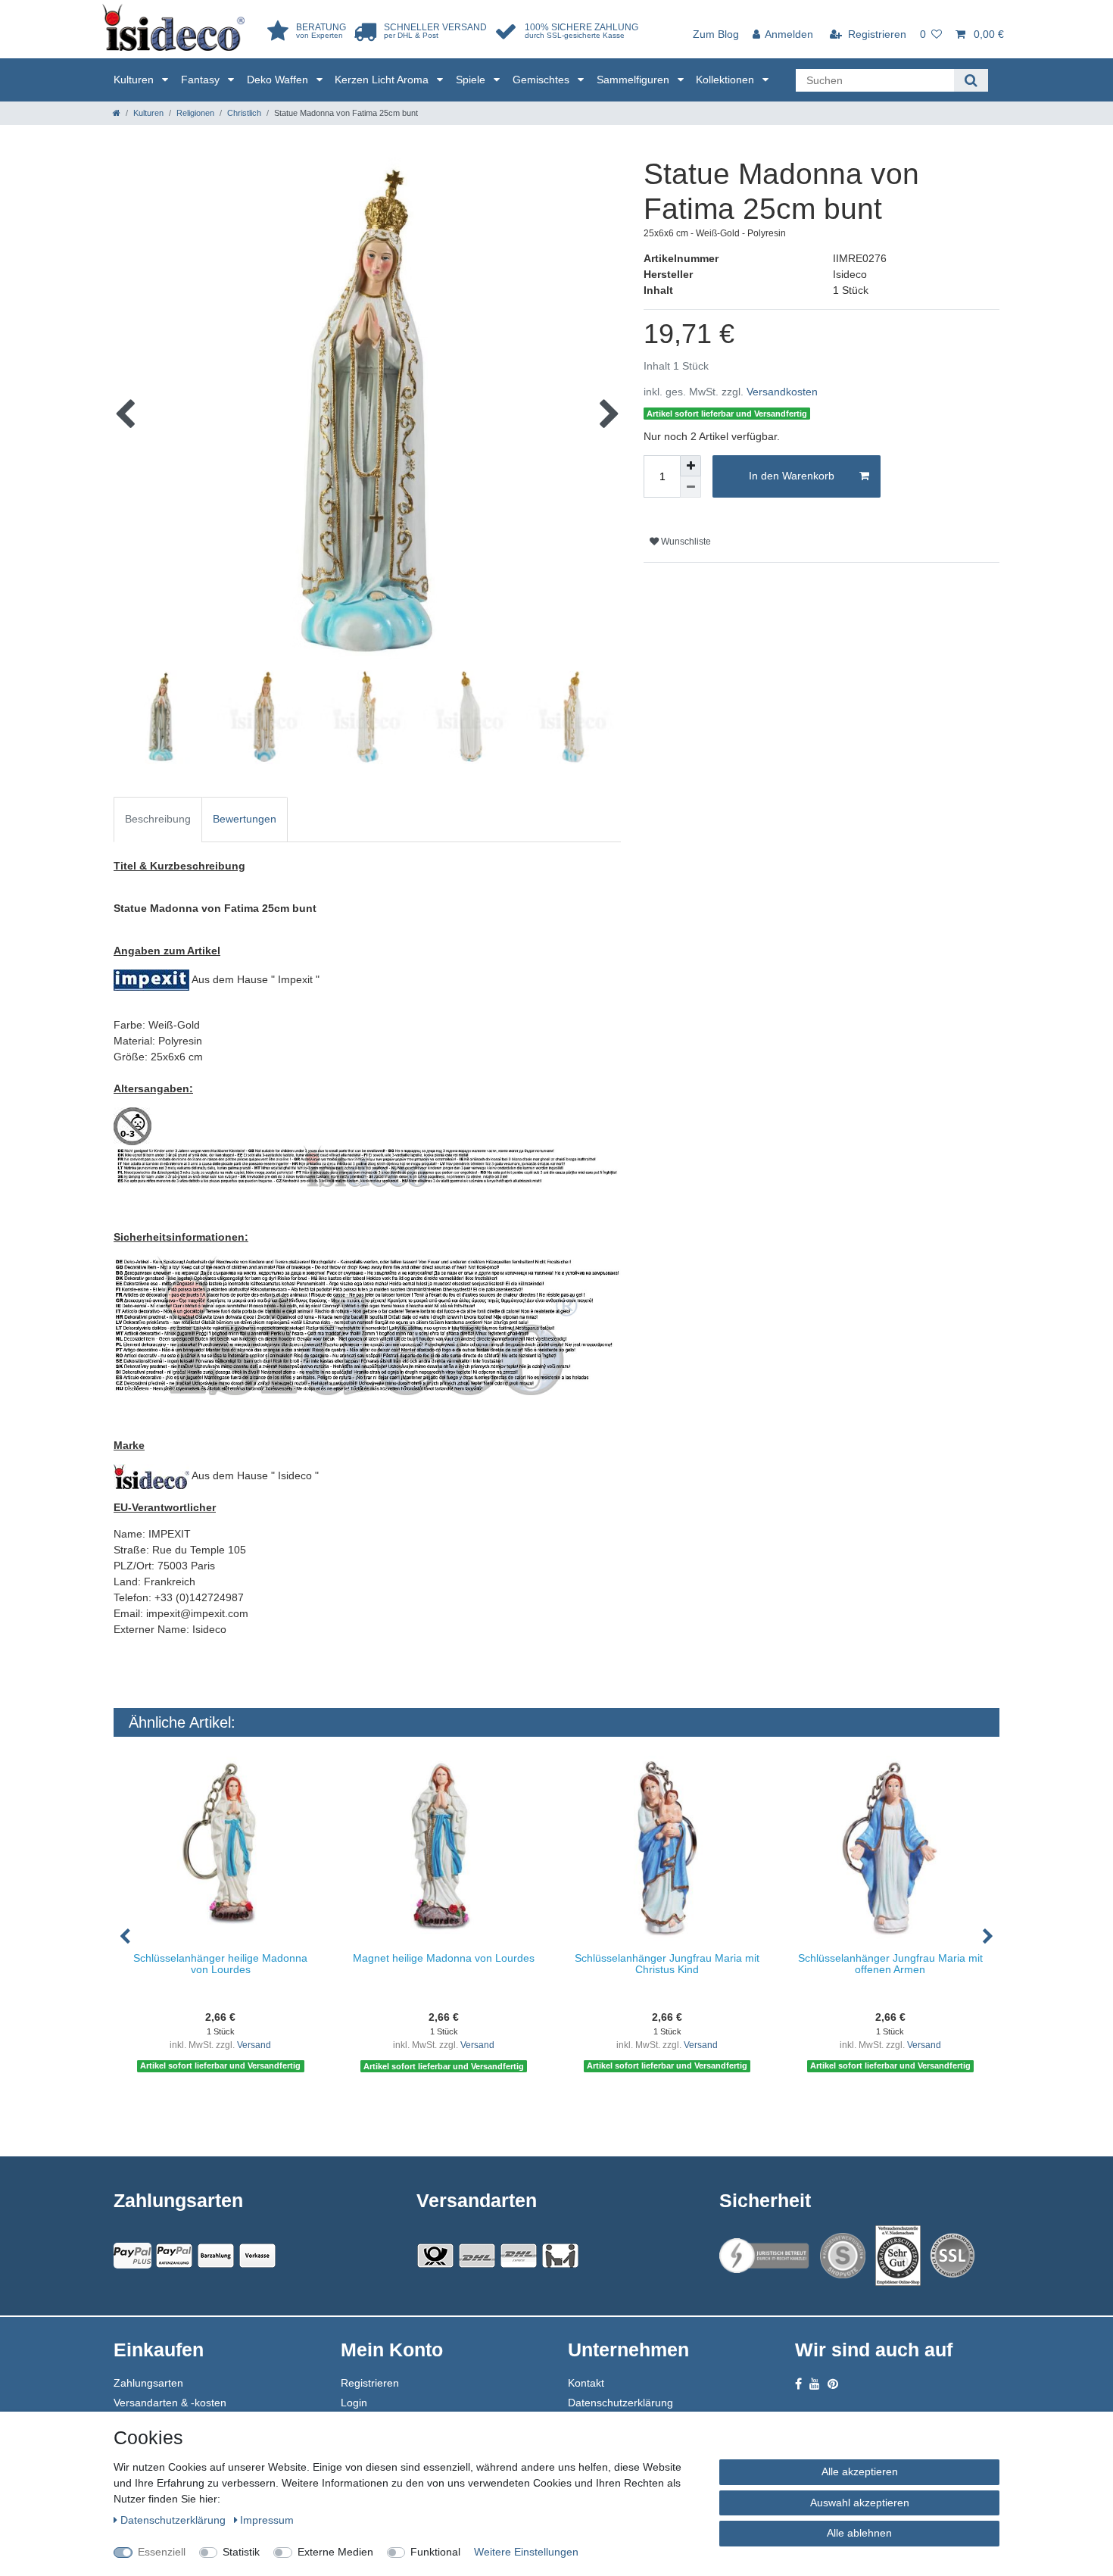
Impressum (267, 2520)
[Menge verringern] (691, 487)
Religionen (195, 113)
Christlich (244, 113)
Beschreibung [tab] (158, 819)
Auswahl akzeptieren (860, 2503)
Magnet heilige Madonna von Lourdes (444, 1958)
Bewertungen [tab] (245, 819)
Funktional (435, 2552)
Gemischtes (542, 80)
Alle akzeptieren (860, 2471)
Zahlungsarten (148, 2383)
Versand (254, 2045)
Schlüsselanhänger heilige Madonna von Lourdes (220, 1964)
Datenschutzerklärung (620, 2403)
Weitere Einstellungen (526, 2552)
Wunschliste (685, 542)
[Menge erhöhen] (691, 466)
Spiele (472, 80)
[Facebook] (798, 2384)
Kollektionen (726, 80)
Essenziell (162, 2552)
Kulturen (135, 80)
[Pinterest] (833, 2384)
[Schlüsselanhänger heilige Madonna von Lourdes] (221, 1848)
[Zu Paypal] (132, 2256)
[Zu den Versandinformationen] (435, 2256)
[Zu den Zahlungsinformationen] (216, 2256)
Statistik (241, 2552)
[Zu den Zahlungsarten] (257, 2256)
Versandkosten (782, 392)
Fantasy (202, 80)
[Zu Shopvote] (843, 2256)
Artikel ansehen (228, 2105)
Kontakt (586, 2383)
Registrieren (370, 2383)
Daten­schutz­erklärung (175, 2520)
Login (354, 2403)
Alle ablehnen (859, 2533)
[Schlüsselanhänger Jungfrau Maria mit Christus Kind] (667, 1848)
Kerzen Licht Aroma (383, 80)
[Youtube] (815, 2384)
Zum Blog (716, 34)
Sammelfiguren (634, 80)
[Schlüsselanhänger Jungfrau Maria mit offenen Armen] (890, 1848)
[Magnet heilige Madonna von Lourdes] (444, 1848)
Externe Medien (335, 2552)
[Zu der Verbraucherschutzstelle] (898, 2256)
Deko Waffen (279, 80)
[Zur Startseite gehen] (117, 113)
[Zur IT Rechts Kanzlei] (765, 2256)
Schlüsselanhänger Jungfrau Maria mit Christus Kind (667, 1964)
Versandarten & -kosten (170, 2403)
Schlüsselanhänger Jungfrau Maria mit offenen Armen (890, 1964)
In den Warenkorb (792, 476)
